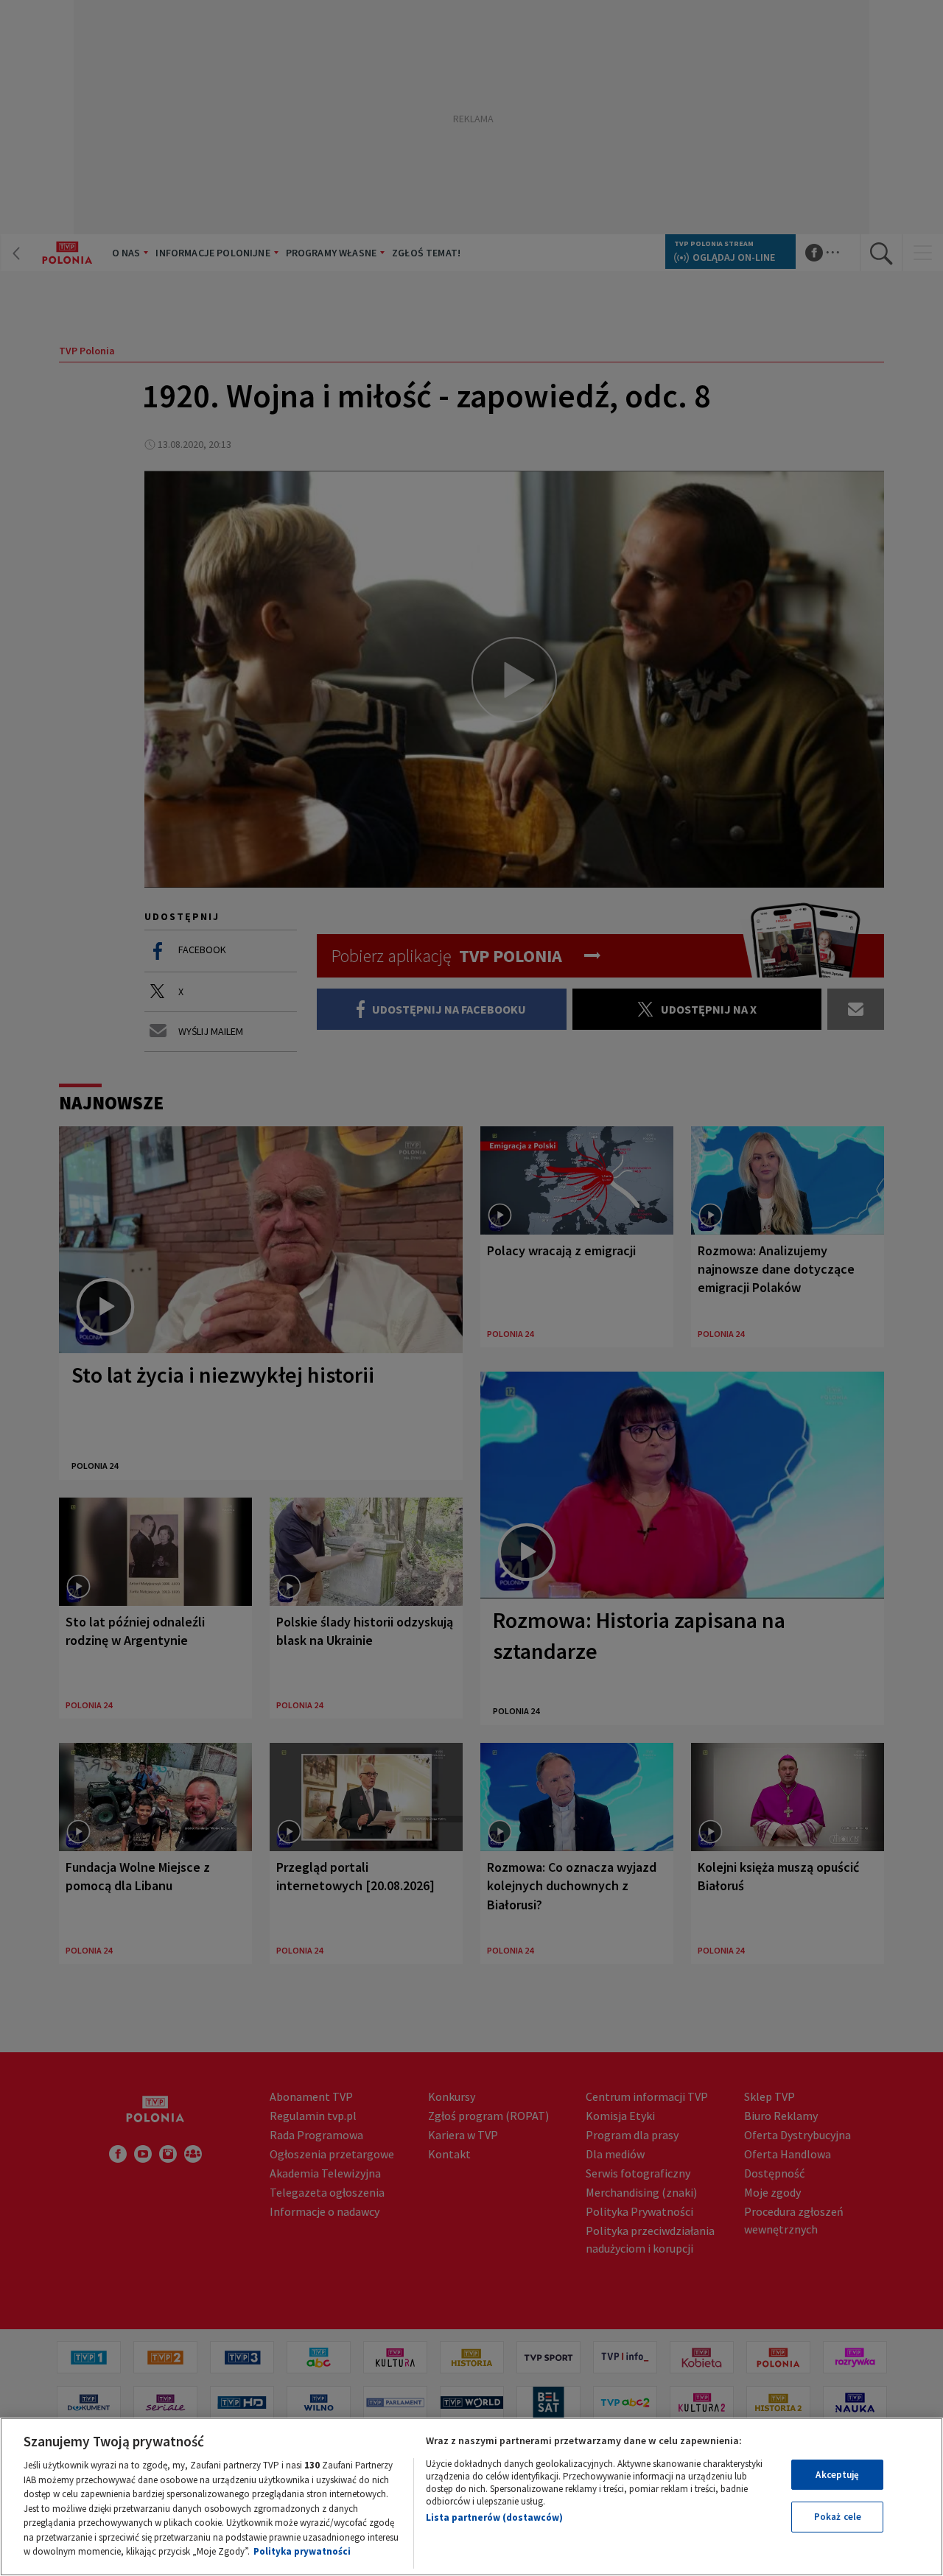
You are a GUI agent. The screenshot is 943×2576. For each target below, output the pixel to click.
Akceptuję (837, 2475)
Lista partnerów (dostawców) (494, 2517)
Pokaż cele (838, 2517)
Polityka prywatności (302, 2551)
